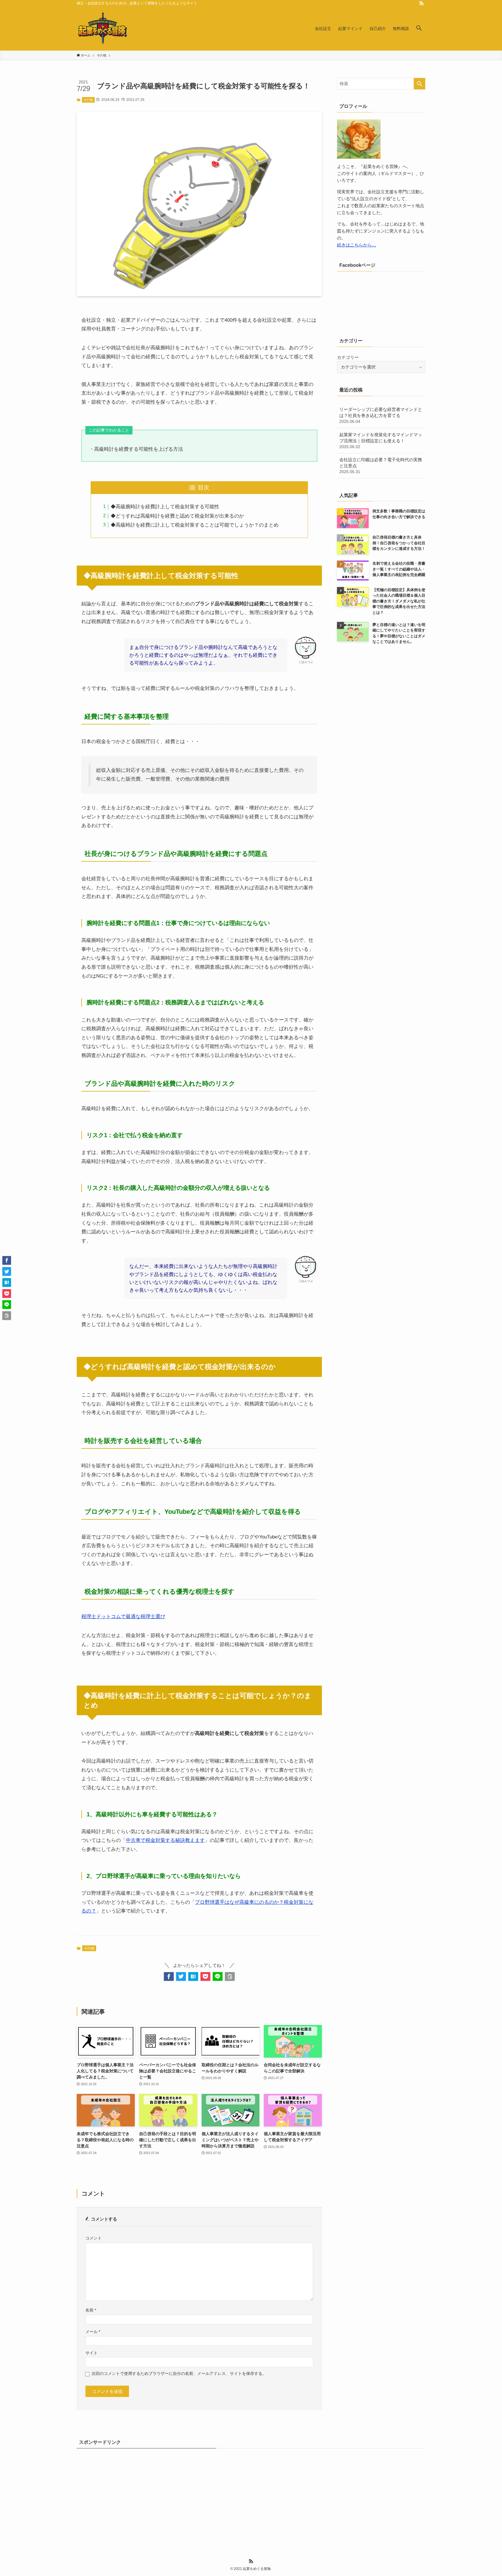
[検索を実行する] (419, 84)
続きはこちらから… (357, 245)
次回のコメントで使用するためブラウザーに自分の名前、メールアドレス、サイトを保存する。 (179, 2374)
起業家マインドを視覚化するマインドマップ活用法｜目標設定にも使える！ (381, 441)
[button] (419, 28)
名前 (91, 2310)
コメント (94, 2238)
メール (93, 2332)
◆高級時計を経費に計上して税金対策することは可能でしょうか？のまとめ (195, 525)
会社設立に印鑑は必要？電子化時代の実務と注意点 (381, 466)
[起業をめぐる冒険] (103, 28)
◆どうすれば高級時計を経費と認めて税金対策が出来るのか (177, 516)
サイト (92, 2353)
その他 (88, 100)
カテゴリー (348, 357)
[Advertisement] (251, 2496)
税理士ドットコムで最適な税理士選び (123, 1617)
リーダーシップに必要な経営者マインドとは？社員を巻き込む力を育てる (381, 415)
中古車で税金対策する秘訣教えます (165, 1840)
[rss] (422, 3)
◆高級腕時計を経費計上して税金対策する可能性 (165, 507)
